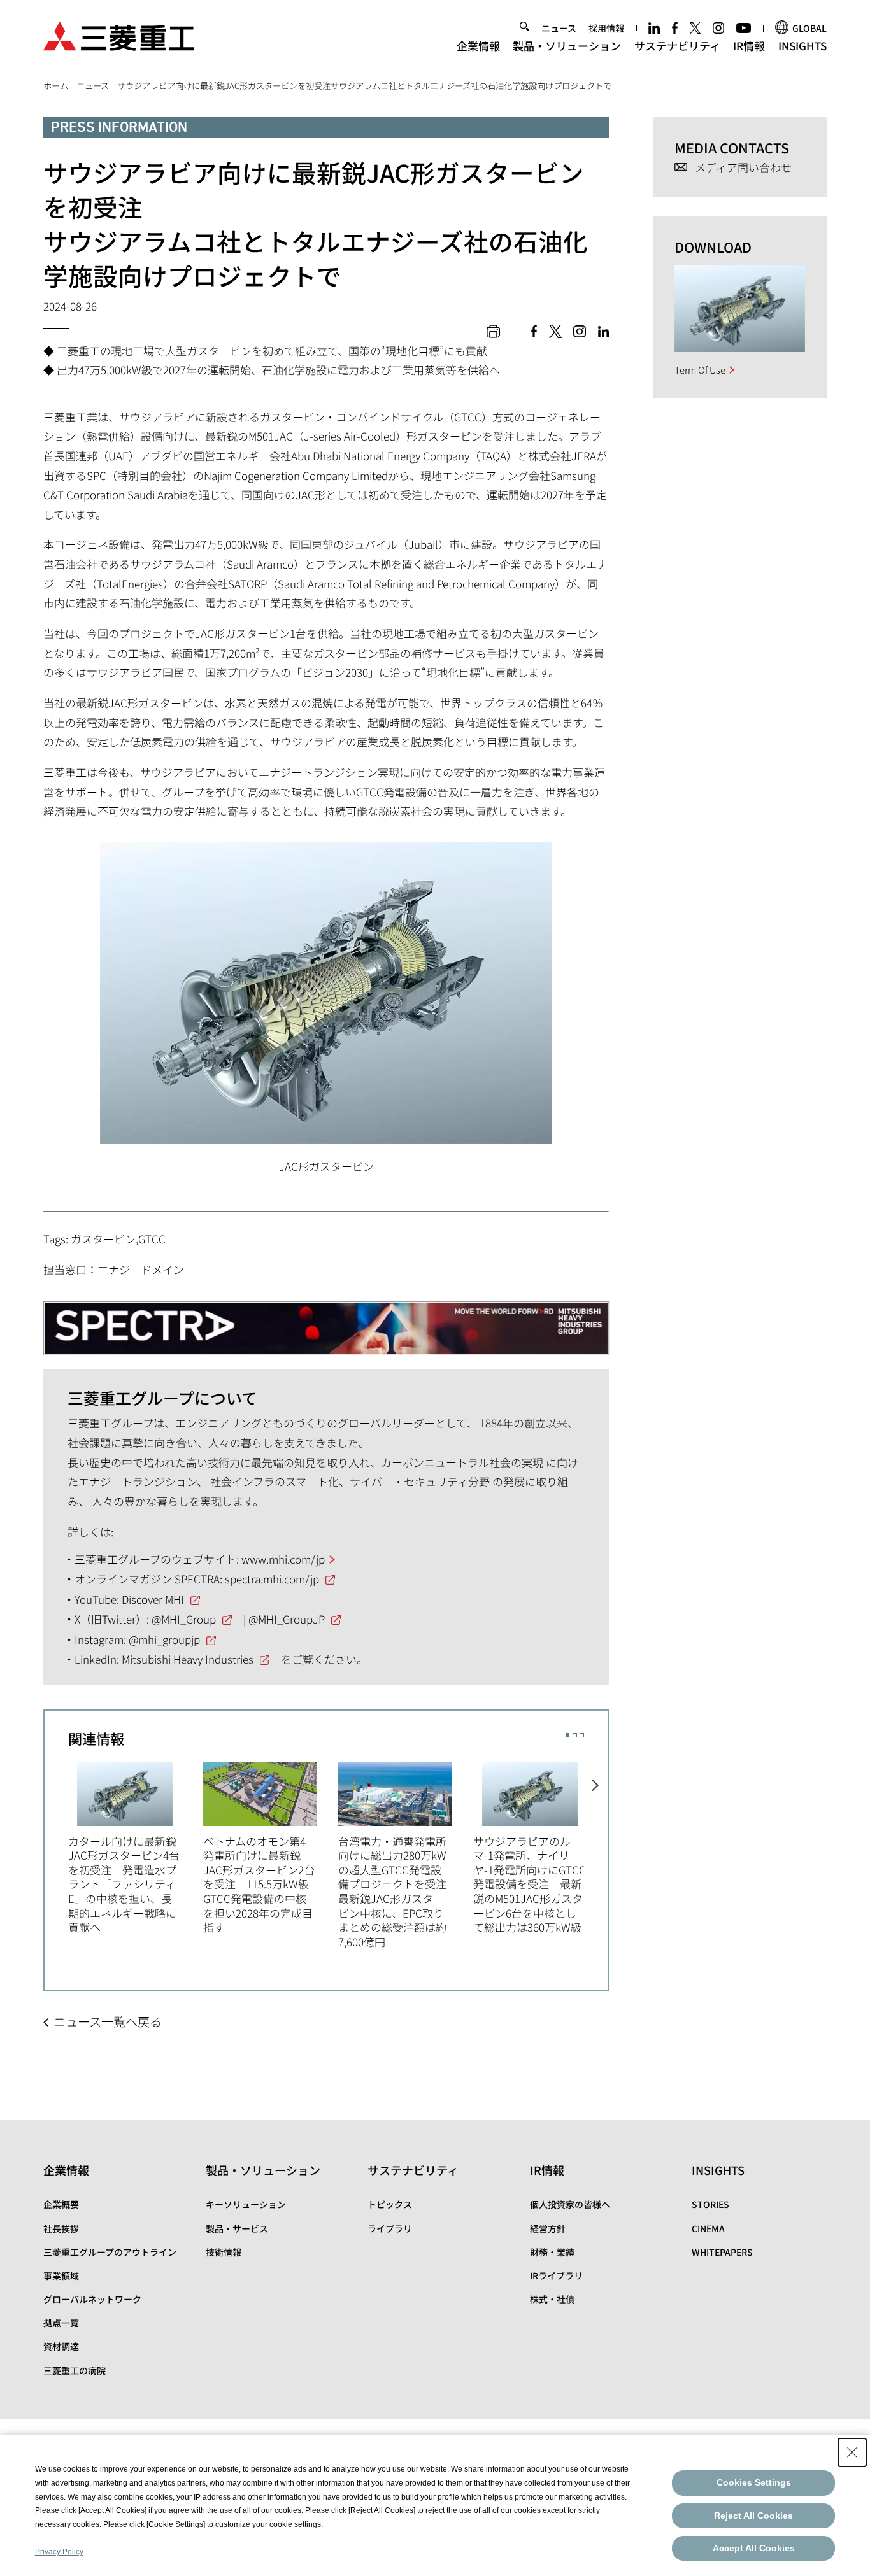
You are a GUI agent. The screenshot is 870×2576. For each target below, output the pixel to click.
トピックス (390, 2204)
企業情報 (478, 46)
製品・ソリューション (567, 46)
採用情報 (606, 28)
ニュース (559, 28)
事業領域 (61, 2275)
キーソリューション (246, 2204)
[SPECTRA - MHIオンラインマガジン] (326, 1322)
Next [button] (596, 1844)
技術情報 (224, 2252)
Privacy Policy (59, 2552)
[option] (136, 1846)
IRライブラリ (556, 2275)
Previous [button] (56, 1844)
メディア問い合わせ (743, 168)
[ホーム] (119, 35)
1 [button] (568, 1735)
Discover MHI (153, 1599)
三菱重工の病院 (75, 2370)
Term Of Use (700, 370)
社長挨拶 (61, 2228)
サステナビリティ (677, 46)
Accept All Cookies (754, 2548)
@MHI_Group (184, 1619)
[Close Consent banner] (852, 2452)
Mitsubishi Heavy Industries (188, 1659)
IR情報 (749, 46)
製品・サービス (237, 2228)
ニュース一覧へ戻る (108, 2021)
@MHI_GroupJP (287, 1619)
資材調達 (61, 2346)
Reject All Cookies (753, 2516)
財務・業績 (552, 2252)
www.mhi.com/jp (283, 1559)
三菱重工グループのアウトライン (110, 2252)
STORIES (710, 2204)
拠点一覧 (61, 2323)
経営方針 (548, 2228)
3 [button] (582, 1735)
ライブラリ (390, 2228)
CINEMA (708, 2228)
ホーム (56, 86)
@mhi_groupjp (164, 1639)
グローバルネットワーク (92, 2299)
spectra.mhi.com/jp (272, 1579)
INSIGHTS (802, 46)
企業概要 (61, 2204)
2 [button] (575, 1735)
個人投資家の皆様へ (570, 2204)
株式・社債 (552, 2299)
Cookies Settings (754, 2482)
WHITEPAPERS (722, 2252)
